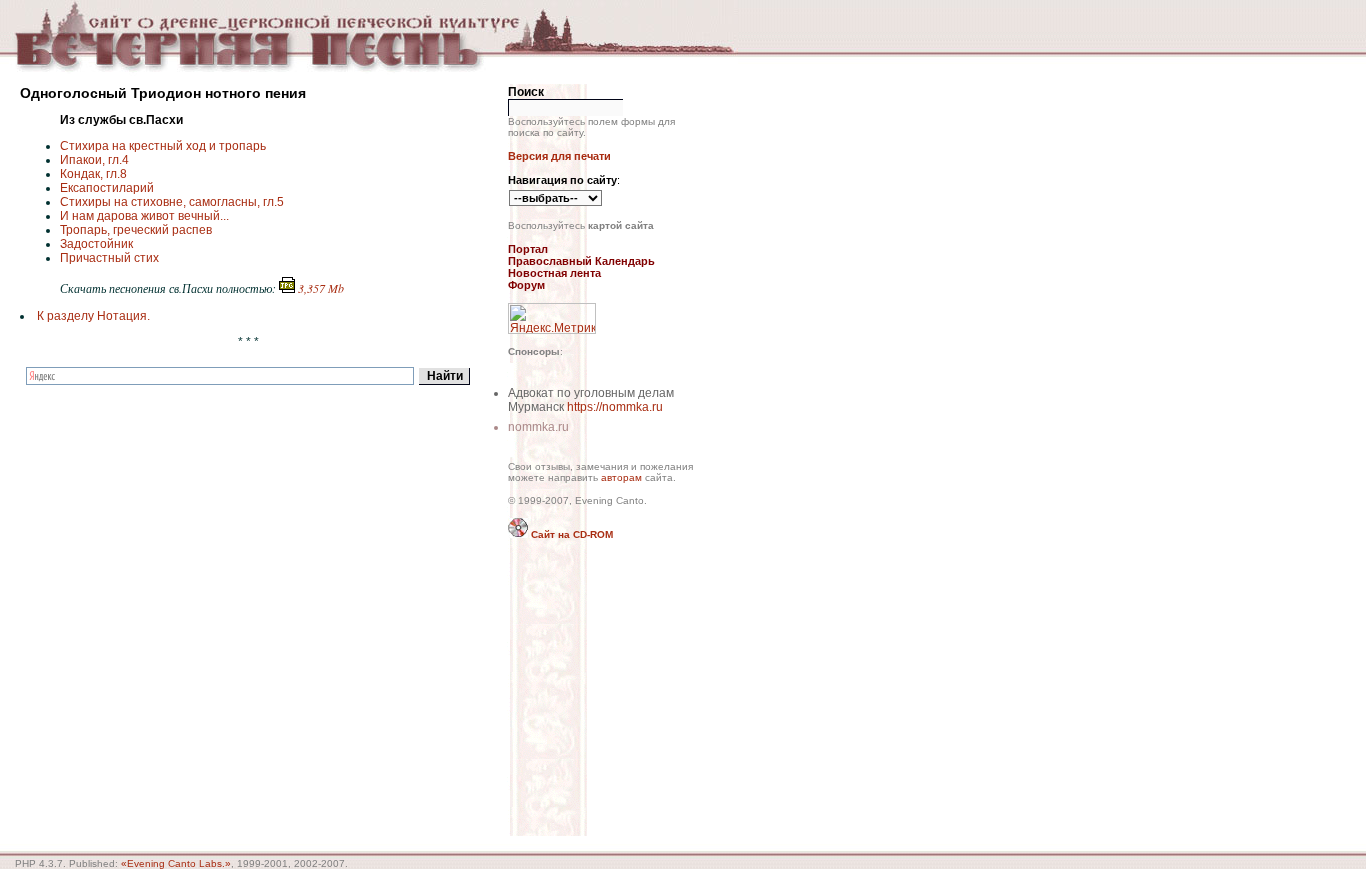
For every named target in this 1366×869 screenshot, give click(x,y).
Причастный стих (109, 258)
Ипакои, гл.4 (94, 160)
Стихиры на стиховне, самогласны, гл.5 (172, 202)
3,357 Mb (319, 288)
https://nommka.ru (615, 407)
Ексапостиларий (107, 188)
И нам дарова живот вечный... (144, 216)
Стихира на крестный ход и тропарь (163, 146)
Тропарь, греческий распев (136, 230)
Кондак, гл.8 (93, 174)
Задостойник (96, 244)
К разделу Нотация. (93, 316)
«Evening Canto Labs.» (176, 863)
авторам (621, 477)
